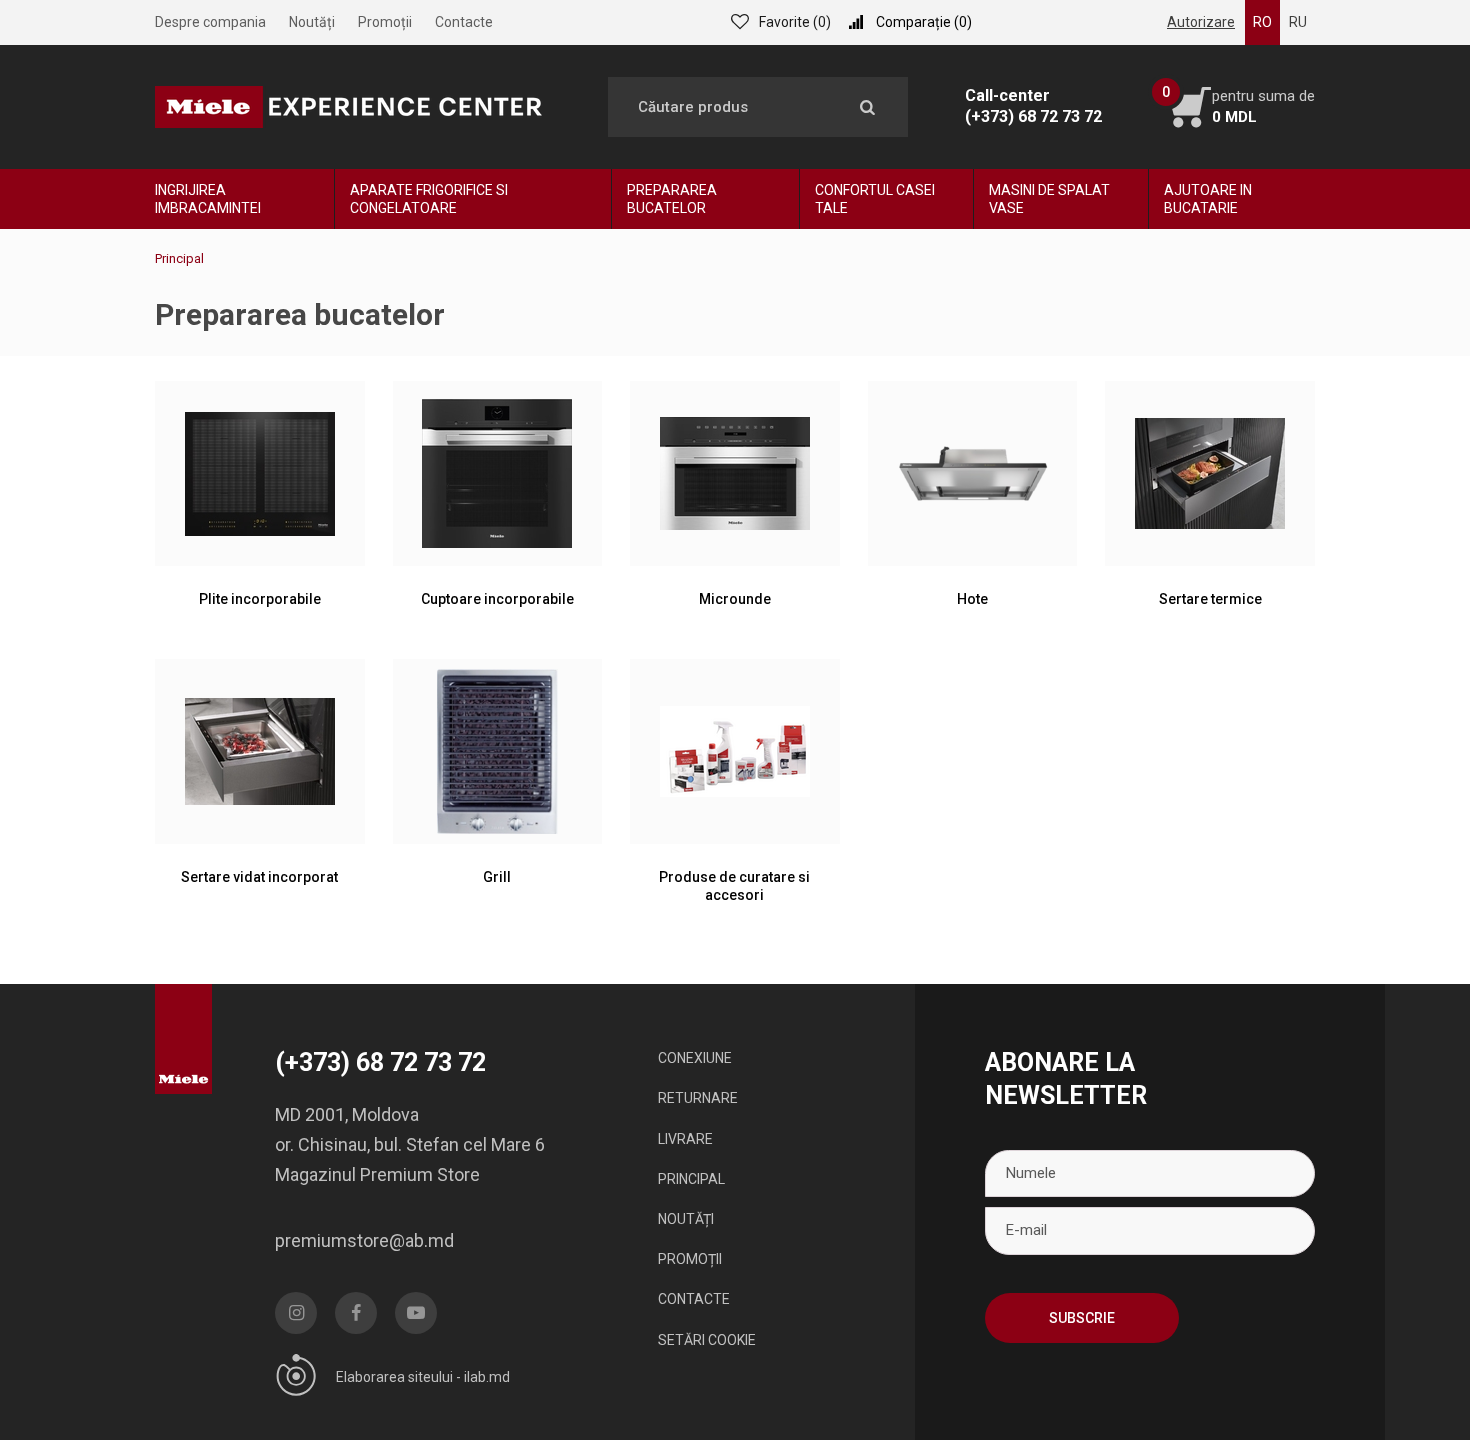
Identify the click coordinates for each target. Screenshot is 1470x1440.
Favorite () (795, 22)
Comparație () (924, 22)
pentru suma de (1263, 106)
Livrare (685, 1139)
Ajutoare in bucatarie (1208, 199)
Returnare (698, 1098)
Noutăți (312, 22)
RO (1262, 22)
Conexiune (695, 1058)
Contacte (464, 22)
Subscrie (1082, 1318)
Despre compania (210, 22)
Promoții (385, 22)
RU (1298, 22)
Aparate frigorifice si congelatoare (429, 199)
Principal (691, 1179)
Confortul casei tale (875, 199)
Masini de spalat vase (1049, 199)
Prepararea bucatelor (672, 199)
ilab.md (487, 1377)
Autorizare (1201, 22)
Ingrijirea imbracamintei (208, 199)
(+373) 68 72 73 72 (1033, 116)
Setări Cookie (707, 1340)
